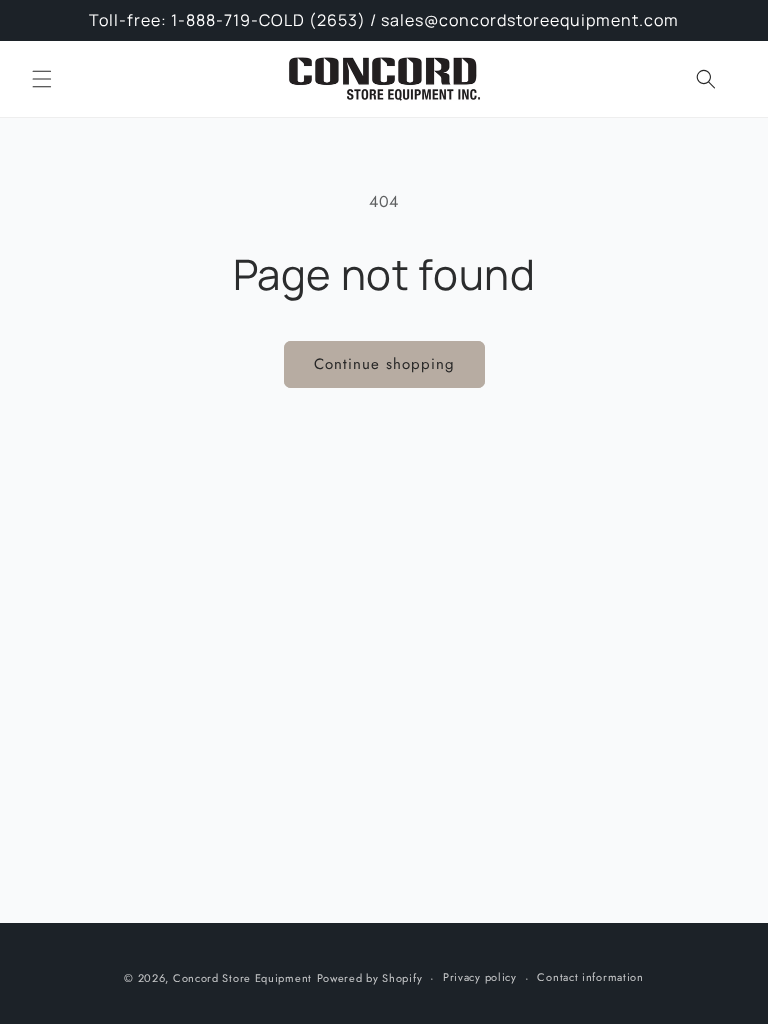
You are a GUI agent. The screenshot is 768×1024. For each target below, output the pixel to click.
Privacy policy (480, 977)
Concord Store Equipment (242, 978)
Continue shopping (384, 364)
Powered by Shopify (370, 978)
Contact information (590, 977)
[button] (42, 79)
